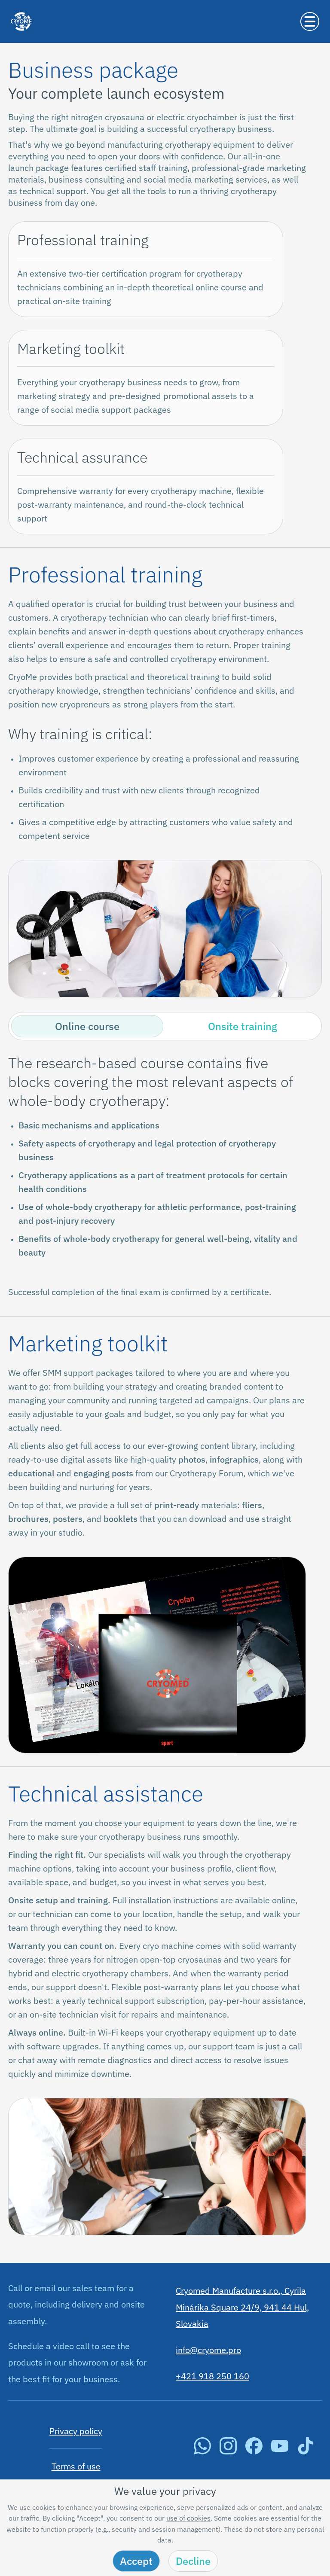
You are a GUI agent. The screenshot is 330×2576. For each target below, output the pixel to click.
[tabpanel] (165, 1176)
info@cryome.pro (208, 2350)
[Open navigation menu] (310, 21)
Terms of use (76, 2466)
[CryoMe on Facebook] (254, 2451)
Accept (136, 2561)
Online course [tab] (87, 1026)
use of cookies (188, 2518)
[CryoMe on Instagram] (228, 2451)
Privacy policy (76, 2431)
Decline (193, 2561)
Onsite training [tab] (243, 1026)
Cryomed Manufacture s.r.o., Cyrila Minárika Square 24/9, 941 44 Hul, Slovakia (242, 2307)
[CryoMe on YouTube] (280, 2451)
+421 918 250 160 (212, 2376)
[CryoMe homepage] (21, 40)
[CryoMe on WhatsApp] (202, 2451)
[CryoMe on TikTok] (306, 2451)
